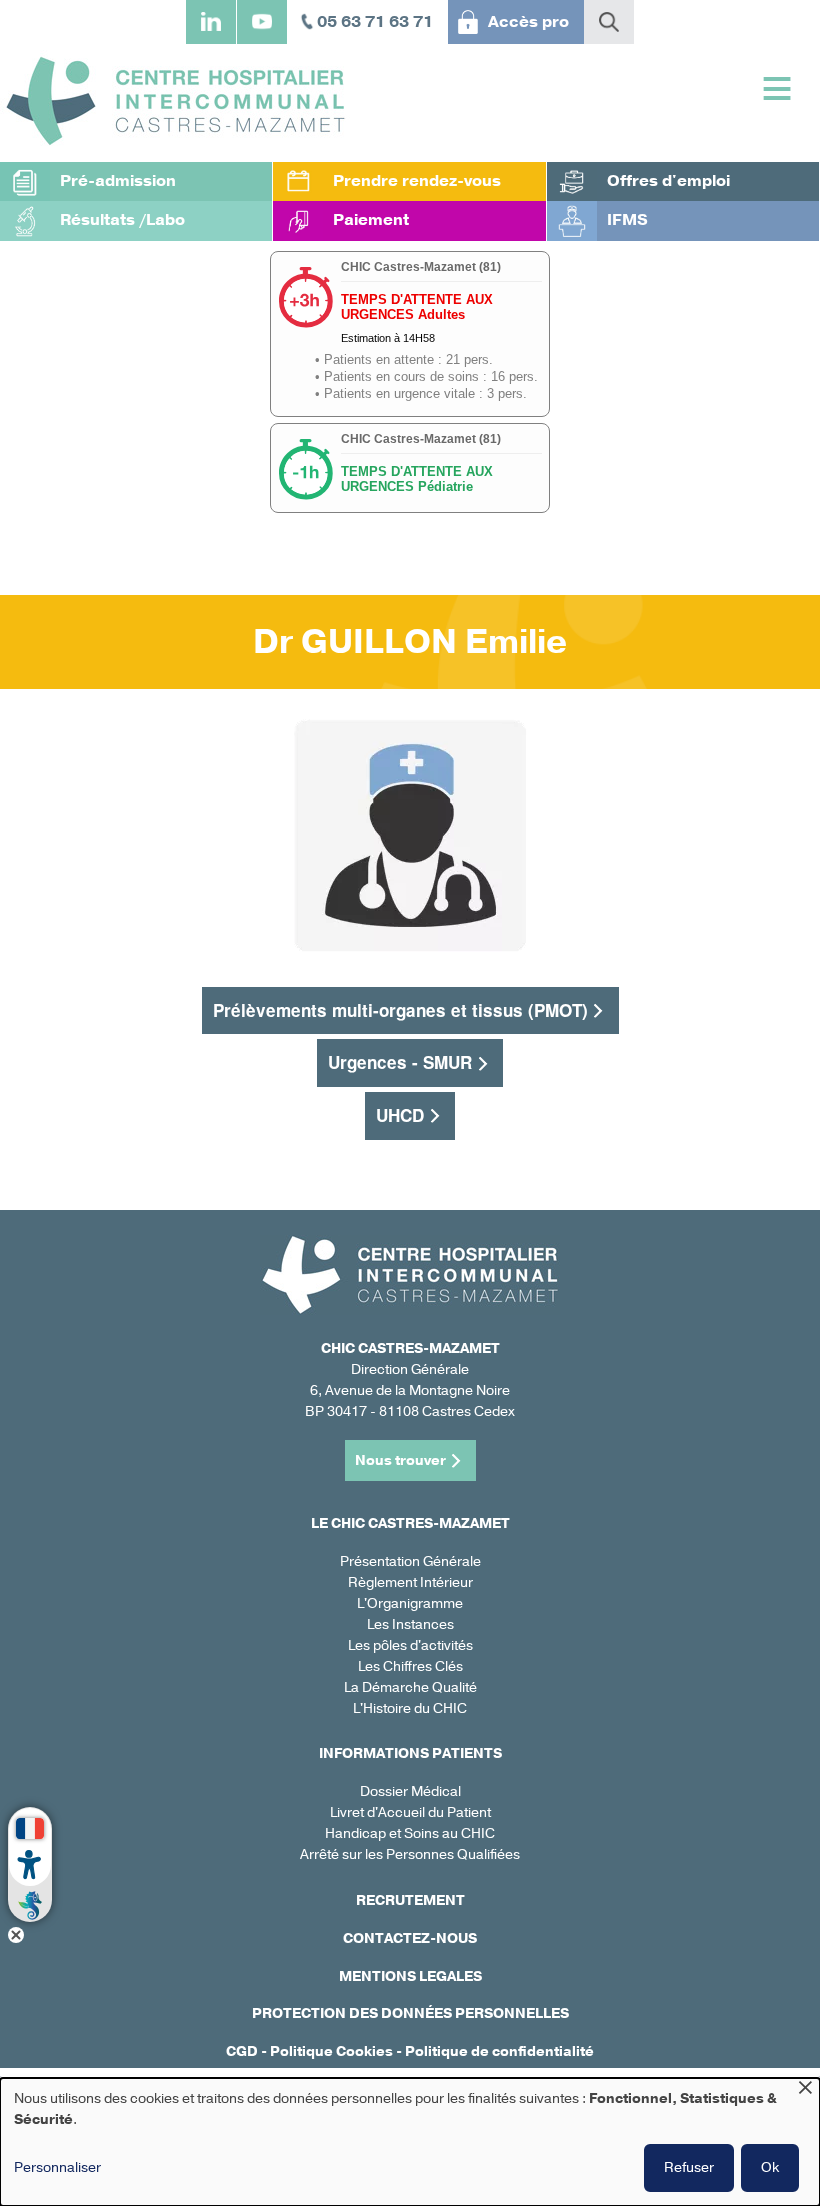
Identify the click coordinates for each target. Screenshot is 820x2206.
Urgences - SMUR (400, 1062)
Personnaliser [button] (57, 2167)
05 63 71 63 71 (375, 22)
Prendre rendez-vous (417, 181)
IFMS (627, 220)
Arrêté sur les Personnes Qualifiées (410, 1854)
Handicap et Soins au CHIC (410, 1833)
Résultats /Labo (122, 220)
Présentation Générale (410, 1561)
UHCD (400, 1115)
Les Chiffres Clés (410, 1666)
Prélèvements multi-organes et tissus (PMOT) (400, 1010)
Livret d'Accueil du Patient (410, 1812)
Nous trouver (400, 1460)
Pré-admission (118, 181)
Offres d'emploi (668, 181)
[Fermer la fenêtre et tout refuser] (805, 2090)
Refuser (689, 2167)
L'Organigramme (410, 1603)
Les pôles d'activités (410, 1645)
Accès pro (528, 22)
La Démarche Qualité (410, 1687)
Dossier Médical (410, 1791)
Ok (770, 2167)
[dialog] (410, 2142)
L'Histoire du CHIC (410, 1708)
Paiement (371, 220)
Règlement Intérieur (410, 1582)
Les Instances (410, 1624)
